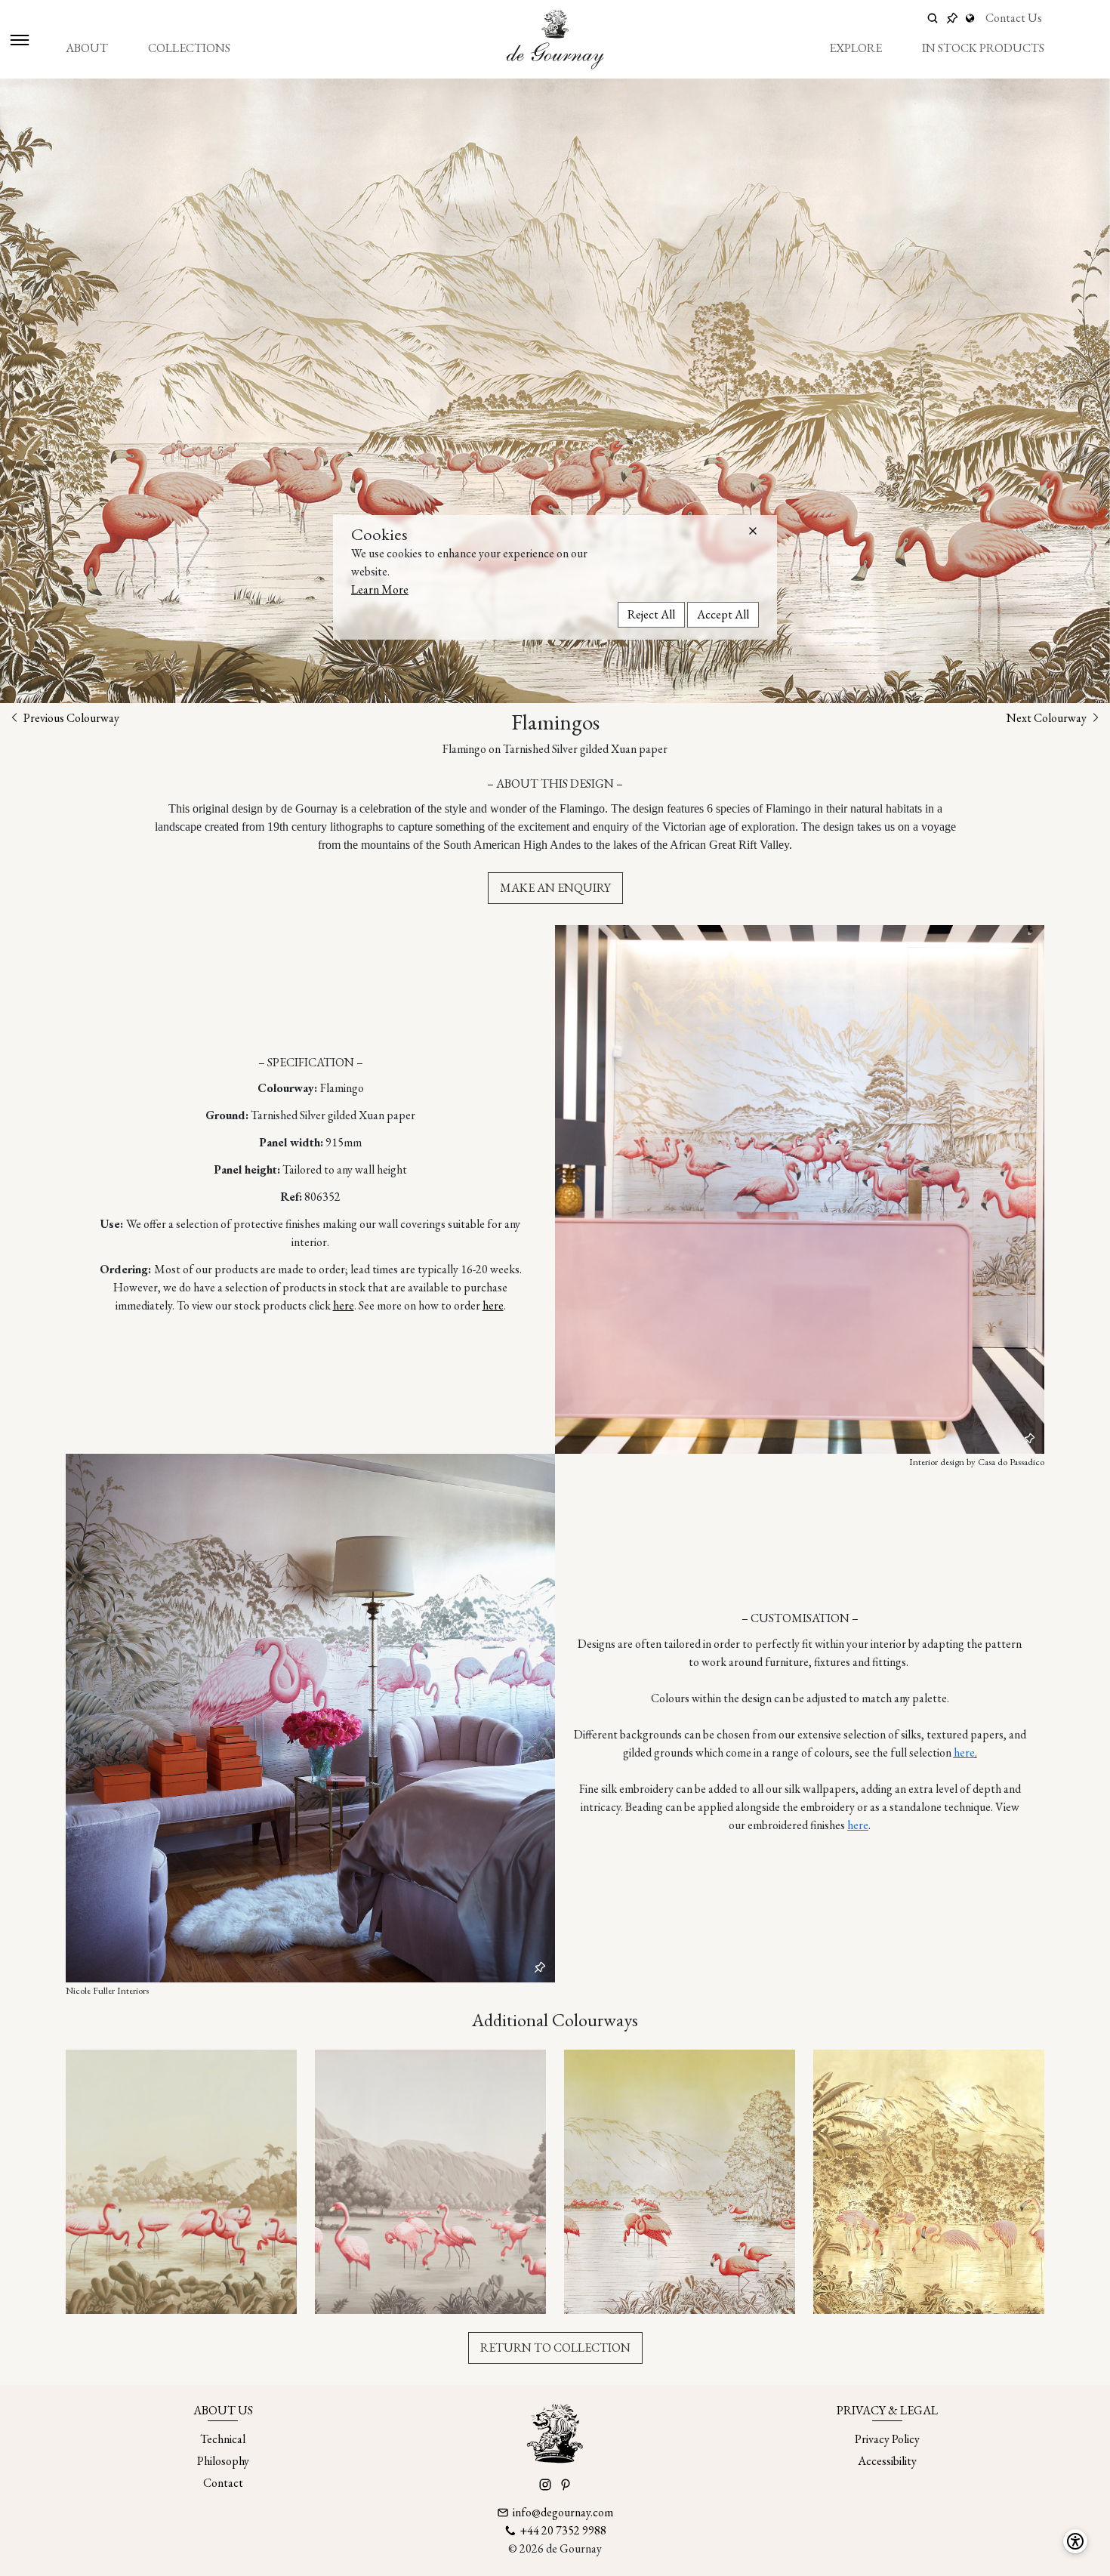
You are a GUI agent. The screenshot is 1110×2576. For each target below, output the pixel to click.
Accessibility (887, 2461)
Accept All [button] (723, 614)
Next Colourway (1048, 718)
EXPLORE (856, 48)
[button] (753, 531)
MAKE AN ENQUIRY (555, 888)
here (344, 1305)
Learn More (380, 589)
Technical (223, 2439)
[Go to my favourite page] (952, 18)
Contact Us (1014, 18)
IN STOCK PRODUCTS (983, 48)
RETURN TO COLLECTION (555, 2348)
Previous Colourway (70, 718)
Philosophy (223, 2461)
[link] (972, 18)
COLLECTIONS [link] (189, 48)
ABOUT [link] (87, 48)
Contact (223, 2483)
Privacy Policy (887, 2439)
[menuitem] (87, 48)
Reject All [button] (651, 614)
